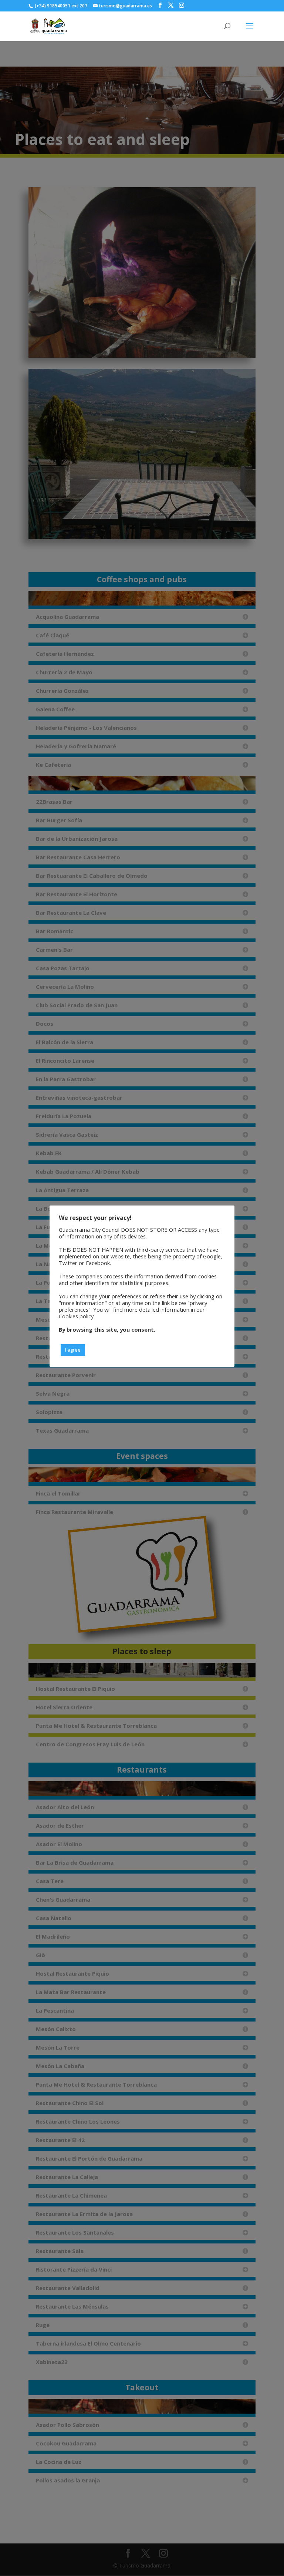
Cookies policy (76, 1316)
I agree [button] (73, 1350)
